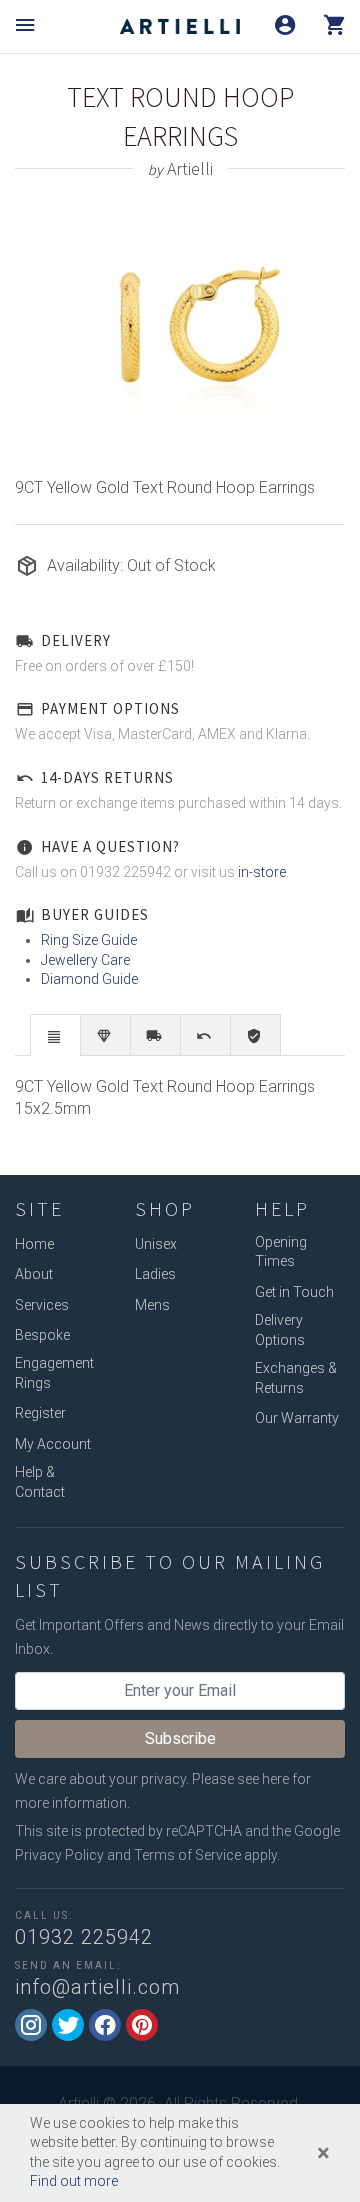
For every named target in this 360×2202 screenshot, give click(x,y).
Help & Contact (40, 1482)
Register (40, 1413)
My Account (53, 1444)
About (34, 1274)
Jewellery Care (85, 960)
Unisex (156, 1244)
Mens (152, 1305)
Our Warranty (297, 1418)
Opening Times (281, 1252)
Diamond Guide (89, 979)
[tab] (55, 1034)
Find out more (74, 2181)
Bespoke (42, 1335)
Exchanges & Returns (296, 1378)
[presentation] (55, 1036)
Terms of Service (187, 1855)
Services (42, 1305)
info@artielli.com (97, 1987)
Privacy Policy (59, 1855)
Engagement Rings (54, 1373)
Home (34, 1244)
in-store (262, 872)
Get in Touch (294, 1292)
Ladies (155, 1274)
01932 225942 (84, 1937)
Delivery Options (280, 1330)
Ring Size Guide (89, 940)
